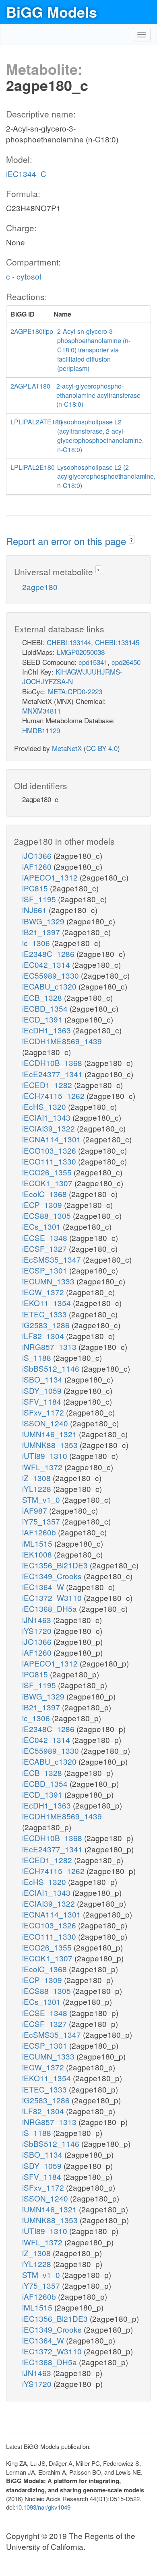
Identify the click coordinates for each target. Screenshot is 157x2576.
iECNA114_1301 (53, 1139)
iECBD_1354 (46, 1008)
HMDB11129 (41, 730)
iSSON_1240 (46, 1423)
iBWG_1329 (44, 921)
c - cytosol (24, 276)
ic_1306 (37, 943)
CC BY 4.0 (102, 748)
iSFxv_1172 (44, 1412)
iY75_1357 (42, 1521)
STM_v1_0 (42, 1499)
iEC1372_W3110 (53, 1598)
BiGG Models (52, 12)
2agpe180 (40, 587)
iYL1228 (38, 1489)
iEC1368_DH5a (51, 1608)
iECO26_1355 (48, 1172)
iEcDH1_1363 (48, 1030)
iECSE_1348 (46, 1238)
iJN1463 (38, 1620)
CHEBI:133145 (117, 642)
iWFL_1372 (43, 1467)
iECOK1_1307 (48, 1183)
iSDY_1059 (43, 1390)
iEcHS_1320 (45, 1106)
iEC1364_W (44, 1587)
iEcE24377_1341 (53, 1074)
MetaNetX (67, 748)
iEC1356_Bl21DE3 (56, 1565)
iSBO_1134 (43, 1379)
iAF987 (36, 1510)
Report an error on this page (67, 541)
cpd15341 (93, 662)
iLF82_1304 (44, 1336)
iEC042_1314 (47, 964)
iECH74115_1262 (54, 1096)
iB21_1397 (42, 932)
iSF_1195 (40, 899)
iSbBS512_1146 (52, 1368)
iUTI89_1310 (46, 1456)
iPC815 (36, 888)
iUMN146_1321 (51, 1434)
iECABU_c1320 (50, 986)
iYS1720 (38, 1631)
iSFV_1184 (43, 1401)
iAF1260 (38, 866)
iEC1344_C (26, 174)
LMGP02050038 (81, 652)
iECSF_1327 (45, 1248)
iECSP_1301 (46, 1270)
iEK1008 (38, 1554)
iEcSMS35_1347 (53, 1259)
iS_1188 (38, 1357)
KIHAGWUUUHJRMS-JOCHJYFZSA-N (72, 676)
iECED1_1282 (48, 1085)
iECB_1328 (43, 997)
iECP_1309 (43, 1205)
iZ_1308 (37, 1478)
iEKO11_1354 (48, 1303)
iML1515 (38, 1543)
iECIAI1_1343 (47, 1117)
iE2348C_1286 (49, 954)
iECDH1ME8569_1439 (62, 1041)
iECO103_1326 (50, 1150)
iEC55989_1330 (52, 975)
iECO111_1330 (50, 1161)
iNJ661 (35, 910)
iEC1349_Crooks (53, 1576)
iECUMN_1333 (49, 1281)
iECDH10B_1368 (53, 1063)
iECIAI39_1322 (50, 1128)
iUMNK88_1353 (51, 1445)
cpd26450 (126, 662)
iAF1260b (40, 1532)
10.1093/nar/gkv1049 (43, 2507)
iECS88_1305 (48, 1215)
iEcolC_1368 (45, 1194)
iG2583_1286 (47, 1325)
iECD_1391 (43, 1019)
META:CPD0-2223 (75, 691)
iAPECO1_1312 (51, 877)
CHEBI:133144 (69, 642)
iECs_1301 (42, 1226)
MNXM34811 (41, 711)
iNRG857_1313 (50, 1347)
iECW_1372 (44, 1292)
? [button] (131, 540)
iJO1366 (38, 855)
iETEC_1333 (45, 1314)
